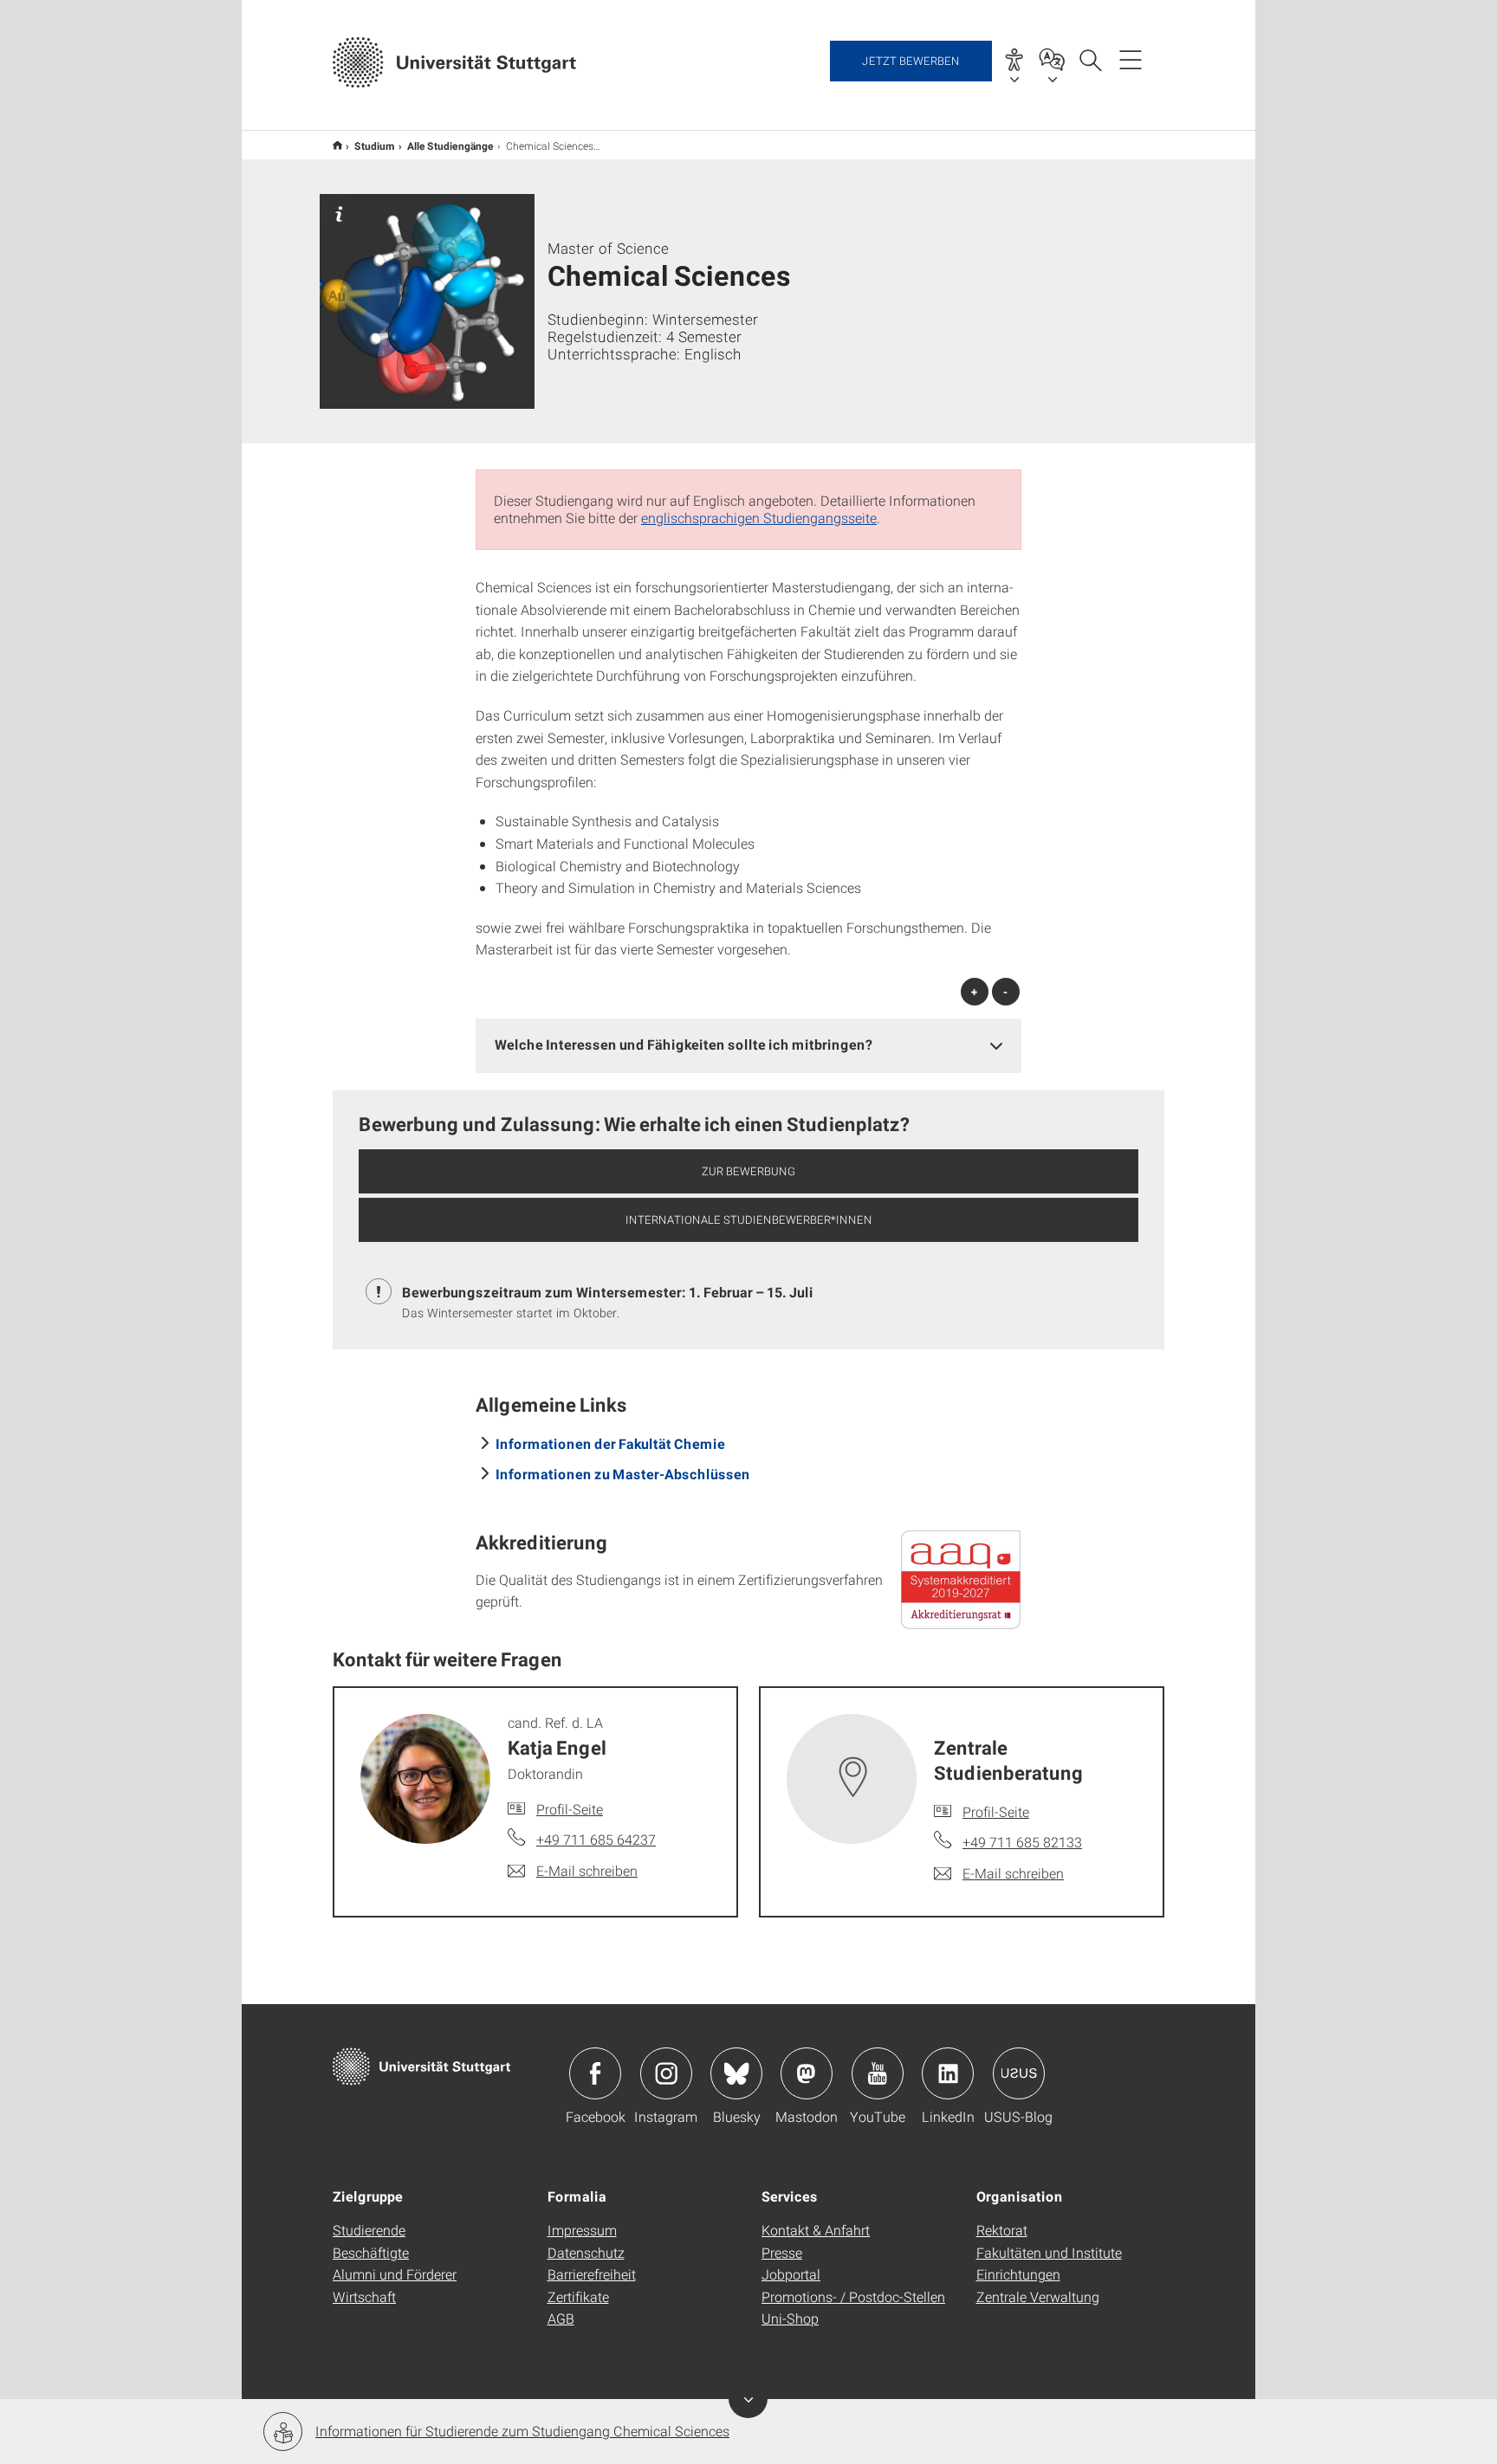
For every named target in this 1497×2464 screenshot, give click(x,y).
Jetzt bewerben (911, 61)
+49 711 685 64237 (596, 1839)
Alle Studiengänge (450, 146)
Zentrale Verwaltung (1038, 2296)
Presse (782, 2252)
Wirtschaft (364, 2296)
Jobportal (791, 2274)
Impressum (582, 2230)
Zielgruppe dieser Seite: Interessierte (339, 213)
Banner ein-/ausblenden (748, 2399)
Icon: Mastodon (807, 2073)
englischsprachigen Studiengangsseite (759, 517)
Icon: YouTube (878, 2073)
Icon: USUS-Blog (1019, 2073)
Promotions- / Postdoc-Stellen (853, 2296)
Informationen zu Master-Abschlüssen (623, 1474)
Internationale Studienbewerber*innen (749, 1219)
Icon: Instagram (666, 2073)
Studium (375, 146)
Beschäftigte (371, 2252)
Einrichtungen (1018, 2274)
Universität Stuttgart (337, 145)
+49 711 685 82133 (1022, 1842)
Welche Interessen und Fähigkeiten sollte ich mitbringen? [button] (684, 1044)
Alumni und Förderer (395, 2274)
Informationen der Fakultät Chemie (610, 1443)
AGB (561, 2318)
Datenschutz (586, 2252)
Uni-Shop (790, 2318)
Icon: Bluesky (736, 2073)
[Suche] (1090, 59)
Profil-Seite (570, 1809)
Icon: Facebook (595, 2073)
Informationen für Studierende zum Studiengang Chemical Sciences (522, 2431)
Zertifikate (578, 2296)
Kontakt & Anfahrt (816, 2230)
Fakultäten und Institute (1049, 2252)
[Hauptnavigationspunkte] (1131, 59)
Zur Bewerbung (748, 1171)
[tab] (748, 1045)
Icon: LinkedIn (948, 2073)
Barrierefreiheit (592, 2274)
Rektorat (1002, 2230)
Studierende (369, 2230)
